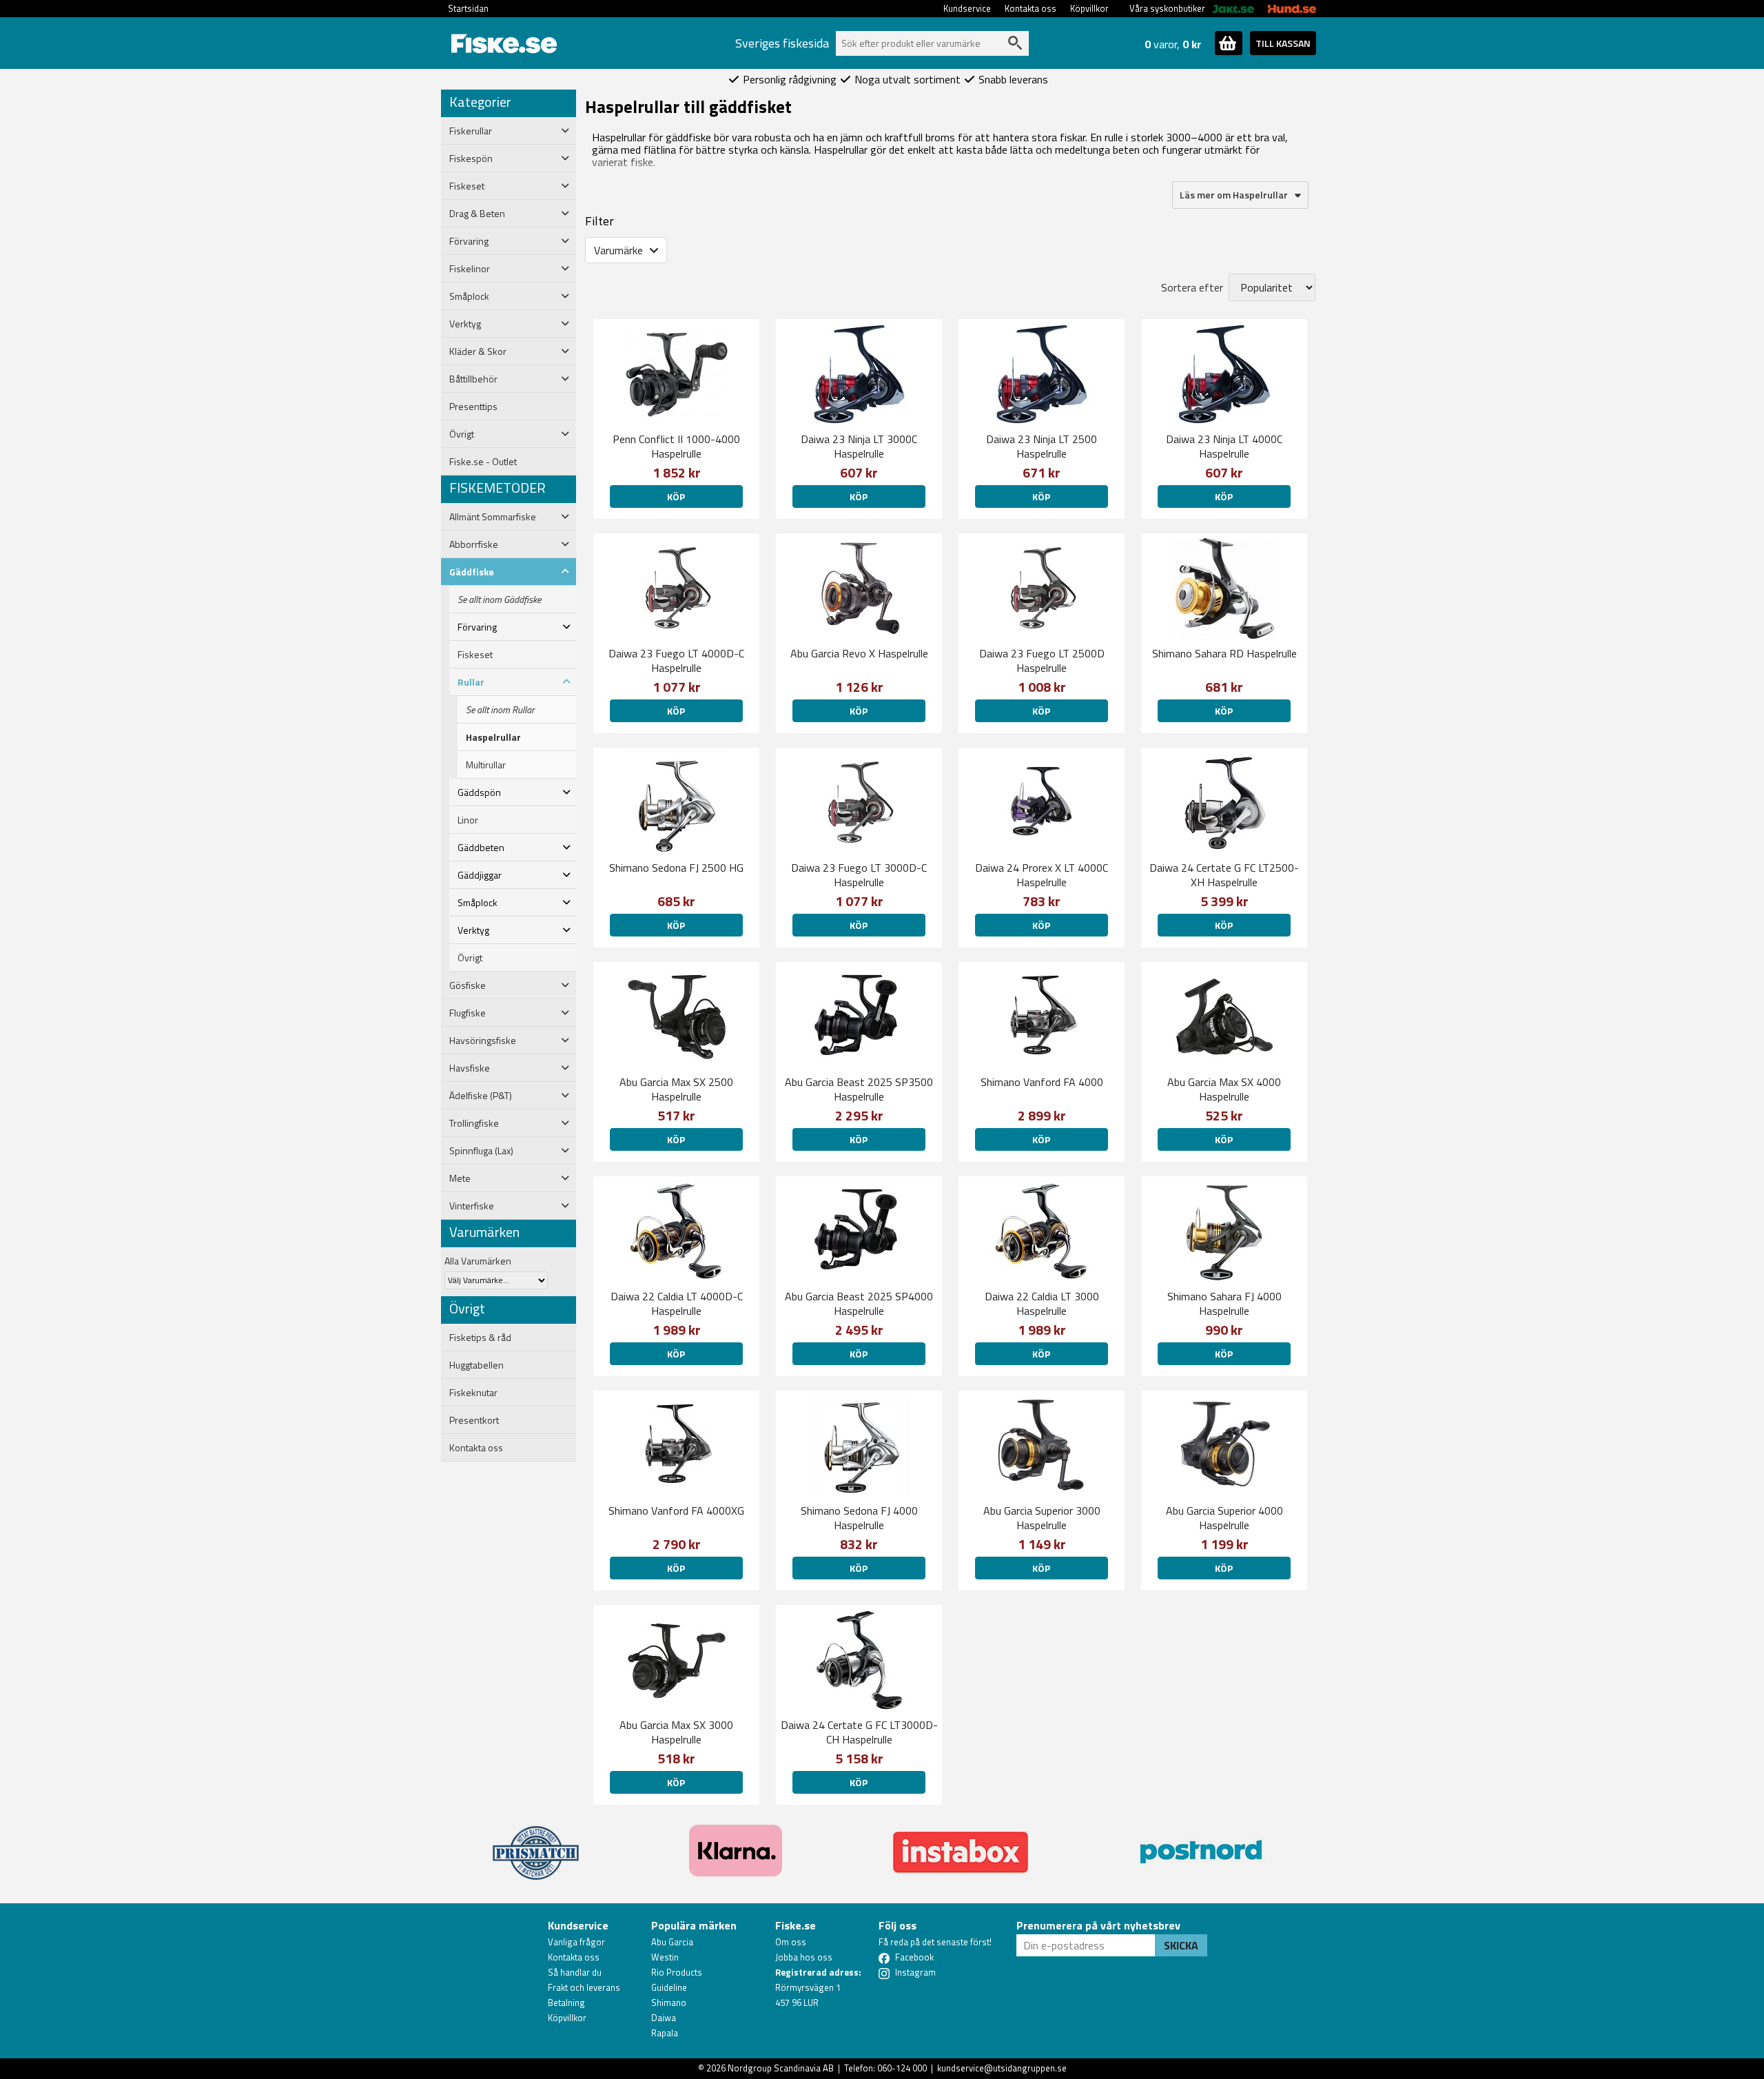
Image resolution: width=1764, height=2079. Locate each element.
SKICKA (1181, 1945)
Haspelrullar (493, 737)
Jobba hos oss (804, 1957)
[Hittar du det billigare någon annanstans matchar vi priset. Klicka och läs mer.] (536, 1845)
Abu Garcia (672, 1942)
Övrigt (470, 958)
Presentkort (474, 1420)
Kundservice (967, 8)
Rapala (665, 2033)
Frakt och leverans (584, 1987)
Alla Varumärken (478, 1261)
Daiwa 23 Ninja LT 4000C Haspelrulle (1224, 446)
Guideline (669, 1987)
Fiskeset (475, 655)
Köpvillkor (1089, 8)
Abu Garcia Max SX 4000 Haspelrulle (1224, 1089)
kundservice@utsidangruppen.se (1002, 2068)
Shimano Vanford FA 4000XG (676, 1510)
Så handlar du (575, 1972)
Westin (665, 1957)
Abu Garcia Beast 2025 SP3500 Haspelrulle (859, 1089)
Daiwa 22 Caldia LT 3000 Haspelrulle (1042, 1303)
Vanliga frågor (576, 1942)
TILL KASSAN (1283, 43)
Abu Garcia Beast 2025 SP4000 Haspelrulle (859, 1303)
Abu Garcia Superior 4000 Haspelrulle (1224, 1518)
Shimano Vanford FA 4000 (1042, 1082)
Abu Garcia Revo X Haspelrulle (859, 653)
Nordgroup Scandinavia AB (781, 2068)
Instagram (915, 1972)
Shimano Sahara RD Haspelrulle (1224, 653)
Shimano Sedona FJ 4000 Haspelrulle (859, 1518)
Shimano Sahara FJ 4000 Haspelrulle (1224, 1303)
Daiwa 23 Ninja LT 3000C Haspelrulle (859, 446)
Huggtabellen (476, 1365)
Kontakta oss (1030, 8)
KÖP (676, 496)
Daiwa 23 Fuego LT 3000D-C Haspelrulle (859, 875)
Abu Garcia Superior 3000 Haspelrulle (1042, 1518)
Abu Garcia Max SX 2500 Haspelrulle (676, 1089)
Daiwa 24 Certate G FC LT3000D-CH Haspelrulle (859, 1732)
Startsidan (468, 8)
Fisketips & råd (480, 1338)
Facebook (914, 1957)
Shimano (669, 2003)
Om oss (791, 1942)
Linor (468, 820)
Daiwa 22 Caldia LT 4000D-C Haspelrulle (677, 1303)
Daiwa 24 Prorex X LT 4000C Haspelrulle (1042, 875)
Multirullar (486, 765)
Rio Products (677, 1972)
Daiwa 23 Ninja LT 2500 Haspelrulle (1042, 446)
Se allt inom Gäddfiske (499, 600)
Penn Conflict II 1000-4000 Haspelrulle (676, 446)
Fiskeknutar (473, 1393)
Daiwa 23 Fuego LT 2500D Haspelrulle (1042, 660)
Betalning (566, 2003)
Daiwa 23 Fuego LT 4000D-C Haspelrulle (676, 660)
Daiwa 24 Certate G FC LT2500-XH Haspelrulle (1224, 875)
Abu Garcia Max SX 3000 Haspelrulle (676, 1732)
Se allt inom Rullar (500, 710)
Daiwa (664, 2018)
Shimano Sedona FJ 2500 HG (676, 868)
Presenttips (473, 407)
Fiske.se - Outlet (483, 462)
